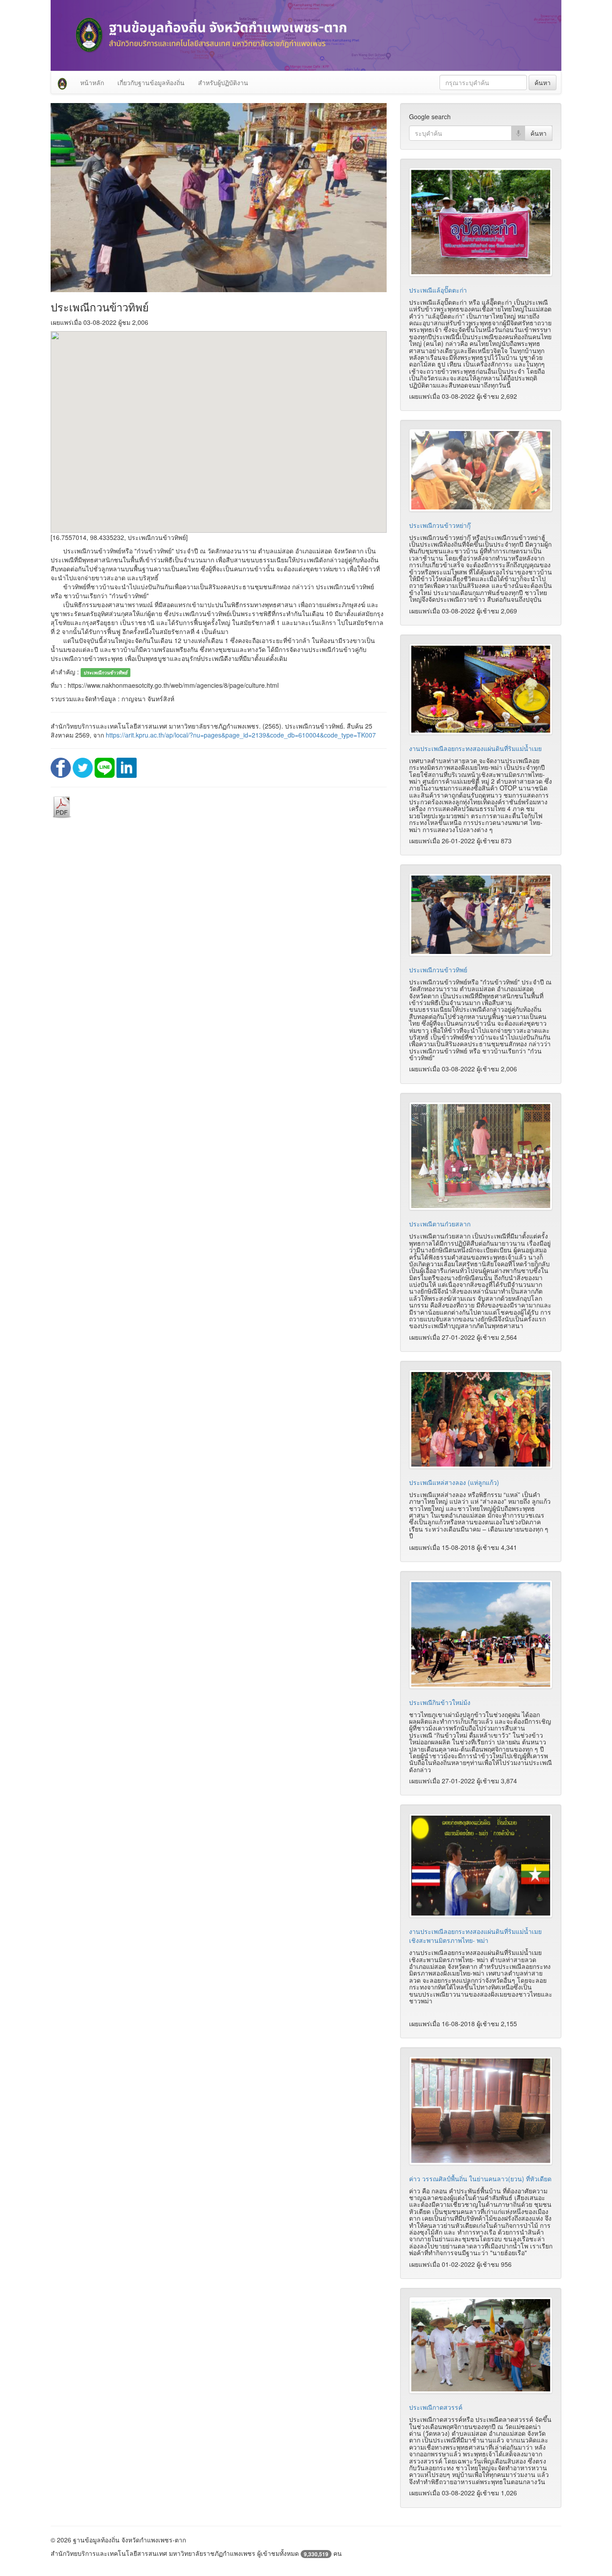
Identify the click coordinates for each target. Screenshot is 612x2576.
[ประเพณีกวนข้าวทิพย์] (481, 915)
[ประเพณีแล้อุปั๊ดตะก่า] (481, 222)
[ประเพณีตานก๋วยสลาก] (481, 1156)
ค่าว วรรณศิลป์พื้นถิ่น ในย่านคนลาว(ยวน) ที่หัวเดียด (480, 2179)
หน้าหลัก (92, 82)
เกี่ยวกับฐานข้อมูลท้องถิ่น (151, 82)
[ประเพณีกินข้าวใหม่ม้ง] (481, 1634)
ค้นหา (543, 82)
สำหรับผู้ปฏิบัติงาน (223, 82)
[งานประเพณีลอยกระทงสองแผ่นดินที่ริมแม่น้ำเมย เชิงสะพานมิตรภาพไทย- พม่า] (481, 1866)
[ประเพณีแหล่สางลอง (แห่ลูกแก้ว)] (481, 1419)
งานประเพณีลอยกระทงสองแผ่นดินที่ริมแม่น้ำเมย (475, 748)
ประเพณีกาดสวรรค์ (436, 2407)
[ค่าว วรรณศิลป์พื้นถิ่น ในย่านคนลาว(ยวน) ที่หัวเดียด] (481, 2111)
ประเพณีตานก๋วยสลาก (440, 1224)
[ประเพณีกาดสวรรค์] (481, 2345)
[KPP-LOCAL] (62, 82)
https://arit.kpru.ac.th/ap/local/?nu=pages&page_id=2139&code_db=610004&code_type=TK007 (241, 735)
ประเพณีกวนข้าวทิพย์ (438, 970)
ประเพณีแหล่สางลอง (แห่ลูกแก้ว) (454, 1482)
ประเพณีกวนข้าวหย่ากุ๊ (440, 525)
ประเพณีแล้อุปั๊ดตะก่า (438, 290)
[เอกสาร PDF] (62, 806)
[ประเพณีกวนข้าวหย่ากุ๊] (481, 470)
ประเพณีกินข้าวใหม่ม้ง (440, 1702)
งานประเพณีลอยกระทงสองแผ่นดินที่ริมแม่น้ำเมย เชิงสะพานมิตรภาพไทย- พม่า (475, 1936)
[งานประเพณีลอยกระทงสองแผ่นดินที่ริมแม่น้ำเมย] (481, 689)
